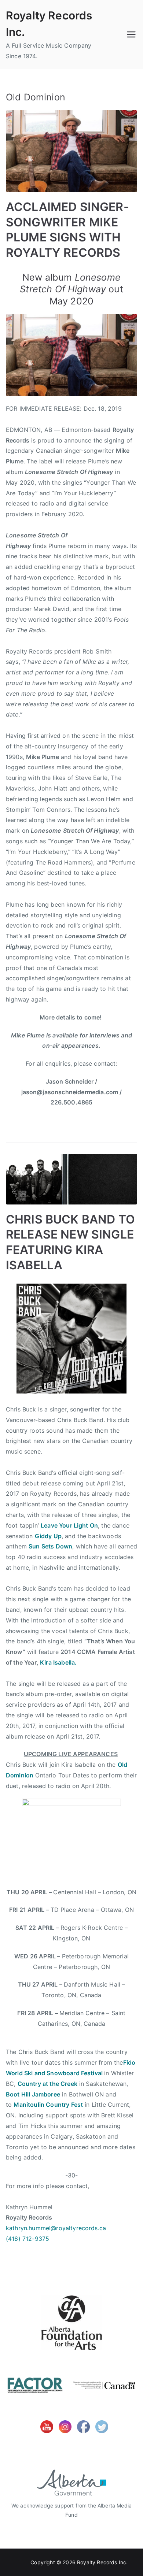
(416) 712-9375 (27, 2239)
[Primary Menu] (131, 34)
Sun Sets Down (50, 1546)
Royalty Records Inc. (102, 2562)
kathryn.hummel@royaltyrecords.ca (56, 2228)
